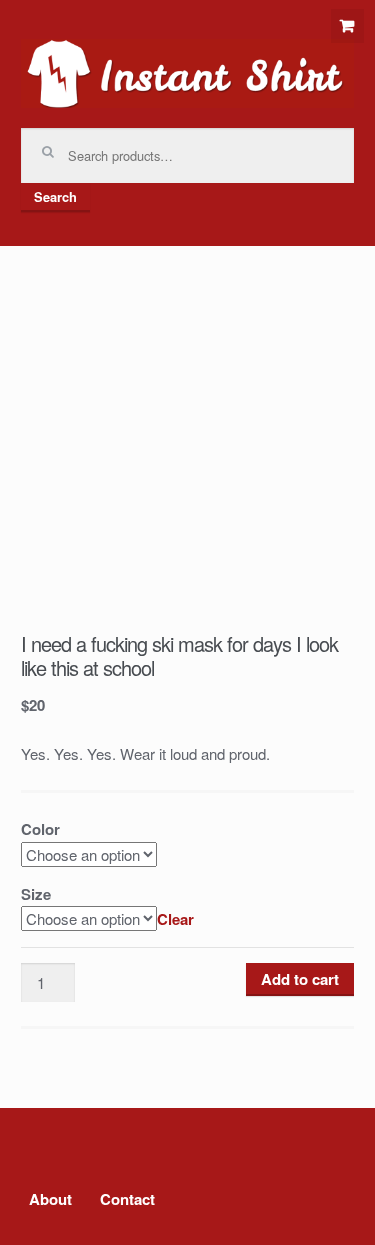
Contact (127, 1199)
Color (40, 829)
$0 (348, 26)
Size (36, 894)
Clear (175, 919)
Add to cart (300, 979)
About (50, 1199)
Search (55, 197)
